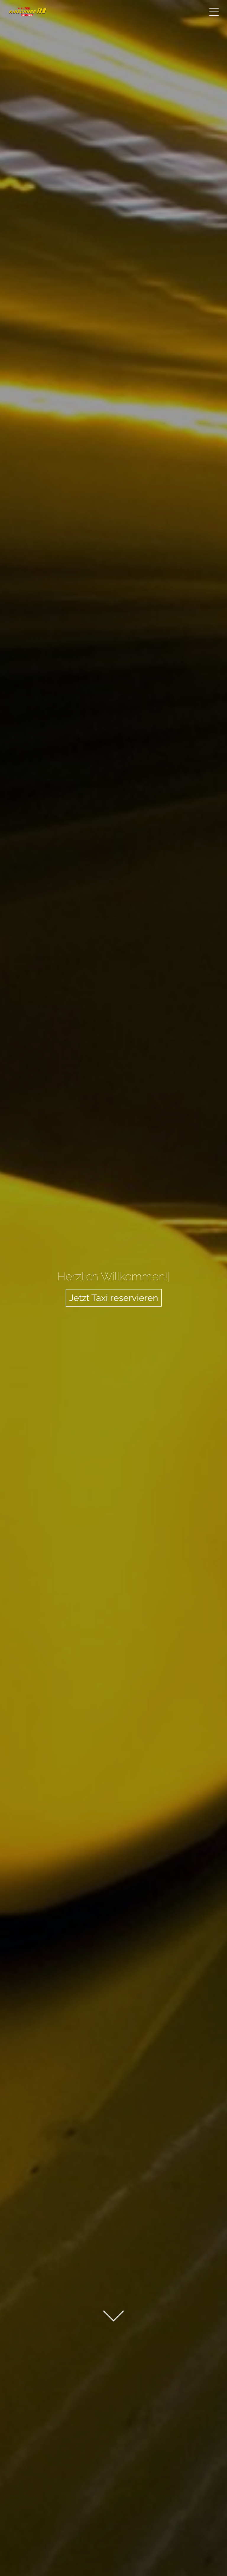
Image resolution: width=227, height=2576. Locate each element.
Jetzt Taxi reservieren (114, 1298)
